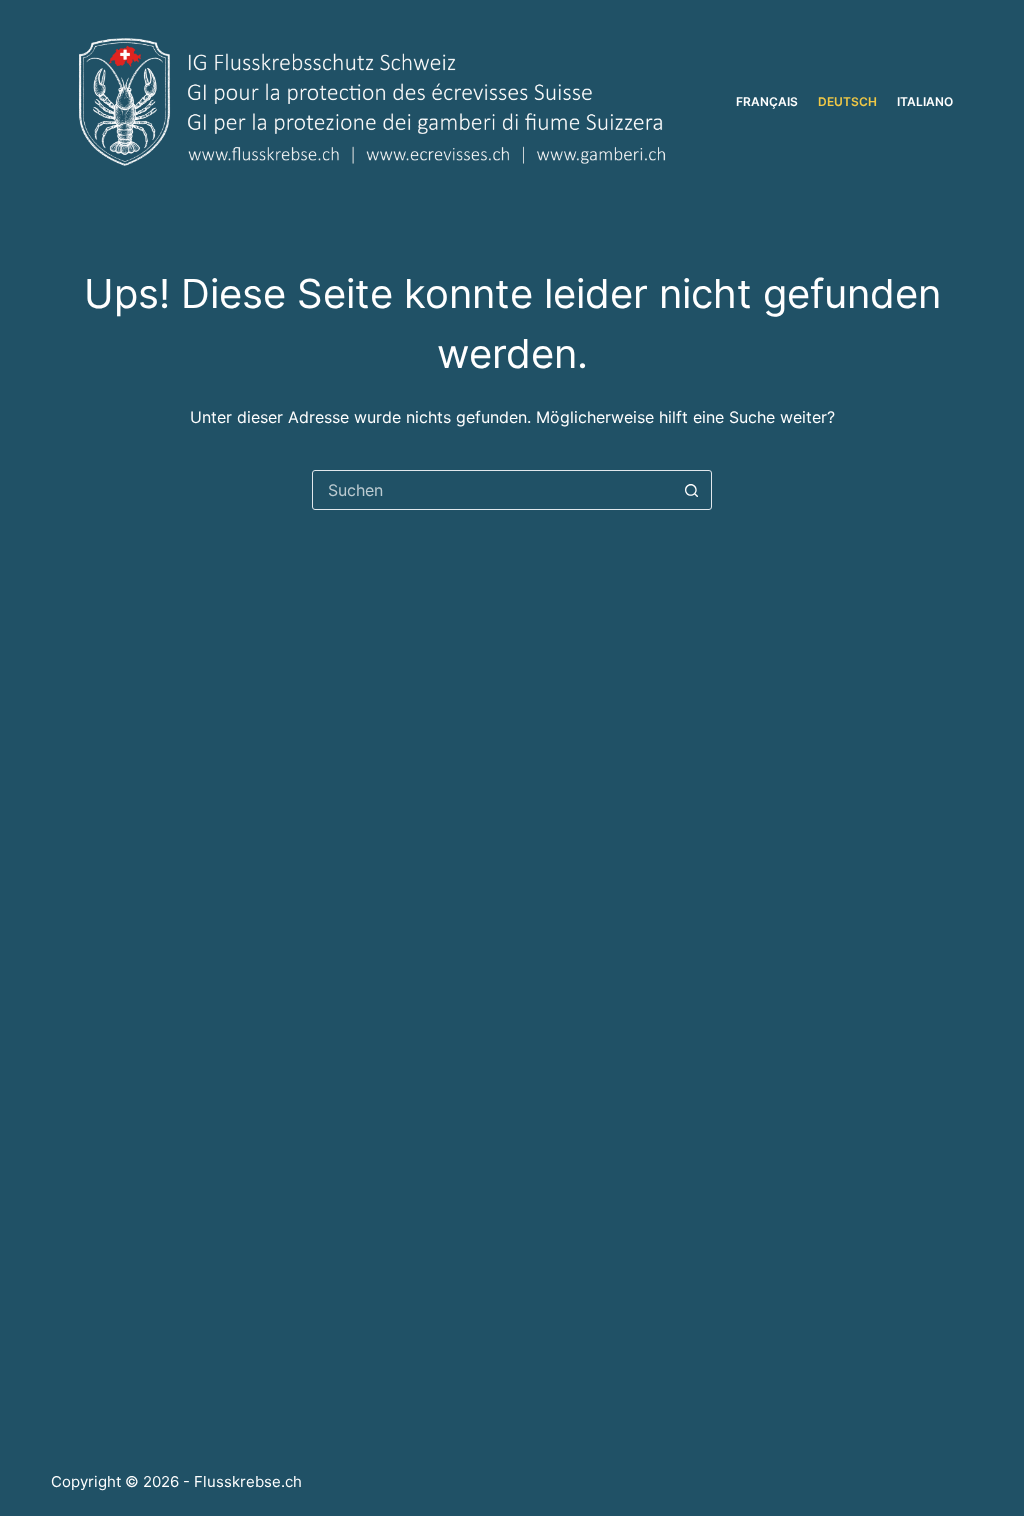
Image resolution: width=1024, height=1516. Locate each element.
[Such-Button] (691, 490)
